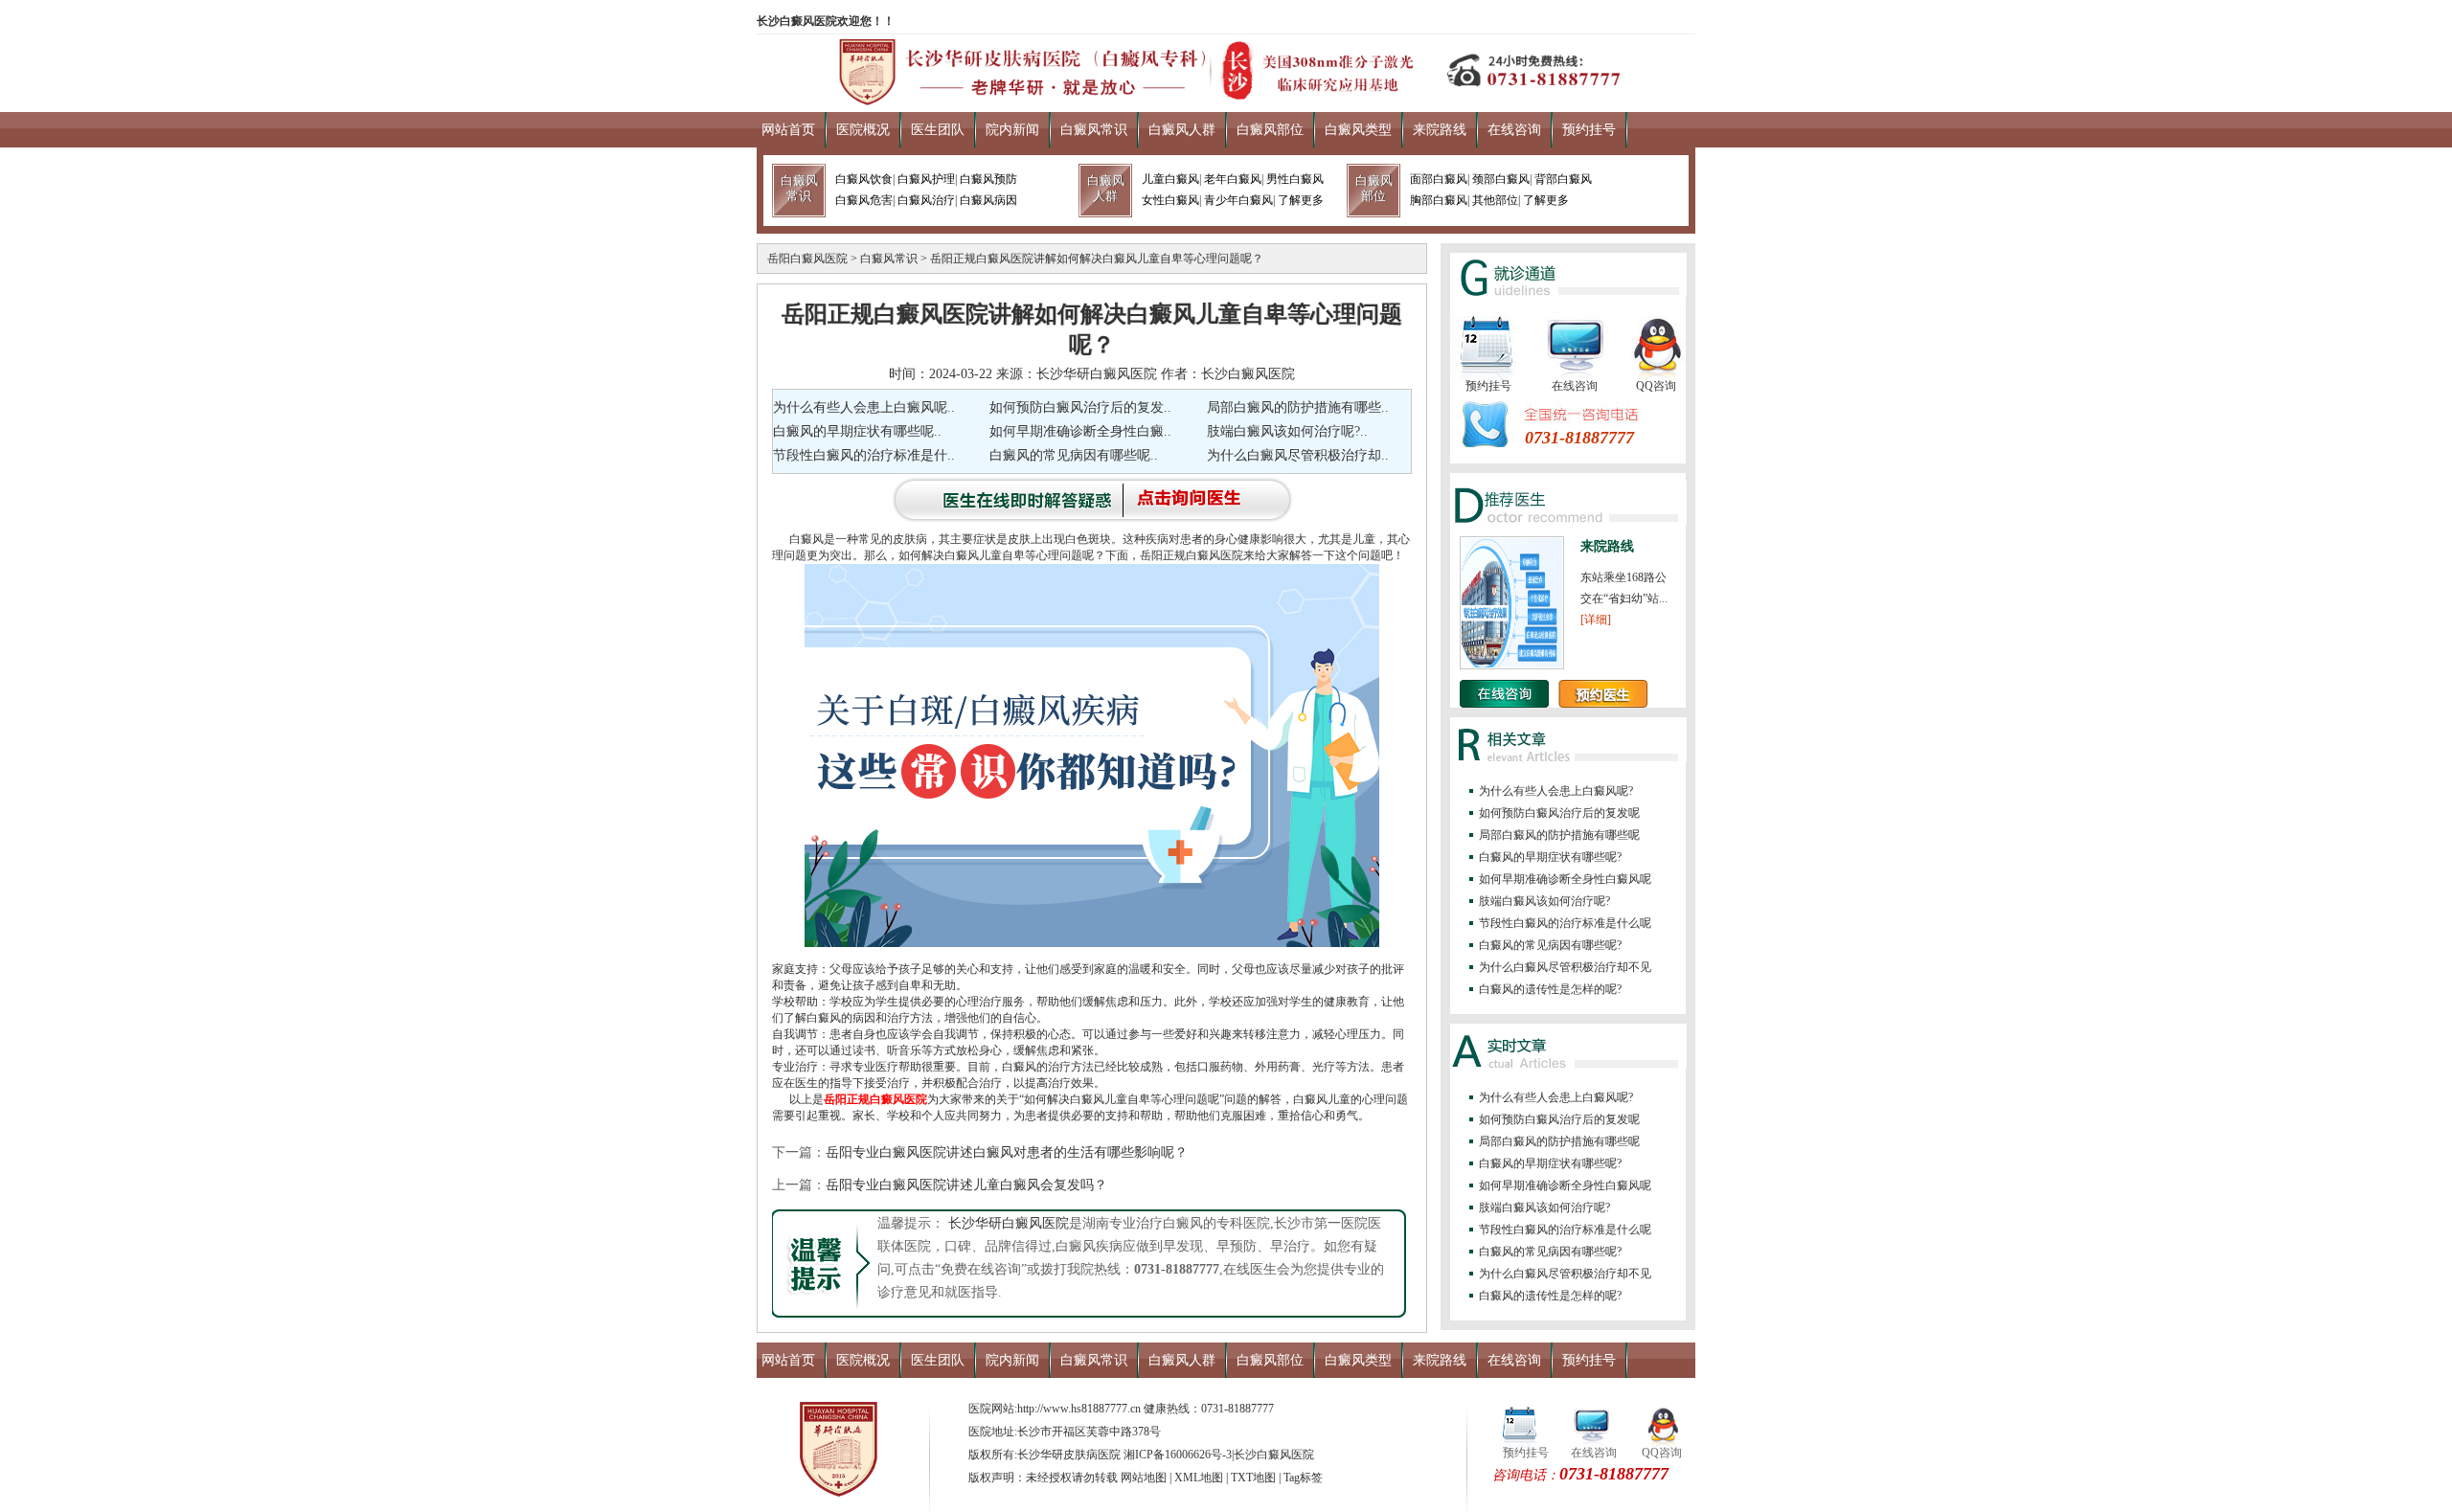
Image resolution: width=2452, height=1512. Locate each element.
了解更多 (1301, 200)
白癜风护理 (926, 179)
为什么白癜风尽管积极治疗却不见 (1565, 967)
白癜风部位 (1270, 130)
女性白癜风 (1170, 200)
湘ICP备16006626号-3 (1178, 1455)
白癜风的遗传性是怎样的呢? (1550, 989)
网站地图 (1144, 1478)
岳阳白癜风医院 (807, 259)
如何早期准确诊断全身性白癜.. (1080, 431)
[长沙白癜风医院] (1226, 100)
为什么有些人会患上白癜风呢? (1556, 791)
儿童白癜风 (1170, 179)
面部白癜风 (1439, 179)
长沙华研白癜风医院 (1007, 1223)
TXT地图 (1253, 1478)
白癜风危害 (864, 200)
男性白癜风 (1295, 179)
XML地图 (1199, 1478)
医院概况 (863, 130)
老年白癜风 (1233, 179)
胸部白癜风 (1439, 200)
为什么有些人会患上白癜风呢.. (864, 407)
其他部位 (1495, 200)
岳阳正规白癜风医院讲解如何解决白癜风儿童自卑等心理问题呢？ (1097, 259)
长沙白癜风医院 (1274, 1455)
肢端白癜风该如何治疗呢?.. (1287, 431)
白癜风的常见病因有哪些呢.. (1074, 455)
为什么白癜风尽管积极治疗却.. (1298, 455)
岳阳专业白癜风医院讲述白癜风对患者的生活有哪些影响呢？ (1007, 1152)
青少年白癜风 (1238, 200)
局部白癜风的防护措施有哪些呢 (1559, 835)
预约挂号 (1589, 130)
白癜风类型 (1358, 130)
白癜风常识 (1094, 130)
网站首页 (788, 130)
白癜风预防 (988, 179)
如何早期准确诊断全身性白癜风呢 (1565, 879)
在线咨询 (1514, 130)
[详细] (1596, 620)
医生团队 (938, 130)
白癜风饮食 (864, 179)
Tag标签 (1303, 1478)
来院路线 (1440, 130)
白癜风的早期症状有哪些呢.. (857, 431)
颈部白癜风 (1501, 179)
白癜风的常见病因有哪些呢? (1550, 945)
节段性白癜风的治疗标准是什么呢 (1565, 923)
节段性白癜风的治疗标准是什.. (864, 455)
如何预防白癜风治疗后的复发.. (1080, 407)
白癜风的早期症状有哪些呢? (1550, 857)
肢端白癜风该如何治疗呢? (1544, 901)
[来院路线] (1512, 666)
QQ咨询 (1656, 386)
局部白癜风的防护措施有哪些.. (1298, 407)
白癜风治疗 (926, 200)
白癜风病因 (988, 200)
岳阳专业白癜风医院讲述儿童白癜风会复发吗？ (966, 1185)
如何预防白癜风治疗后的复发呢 (1559, 813)
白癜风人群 (1182, 130)
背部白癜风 (1563, 179)
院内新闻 (1012, 130)
